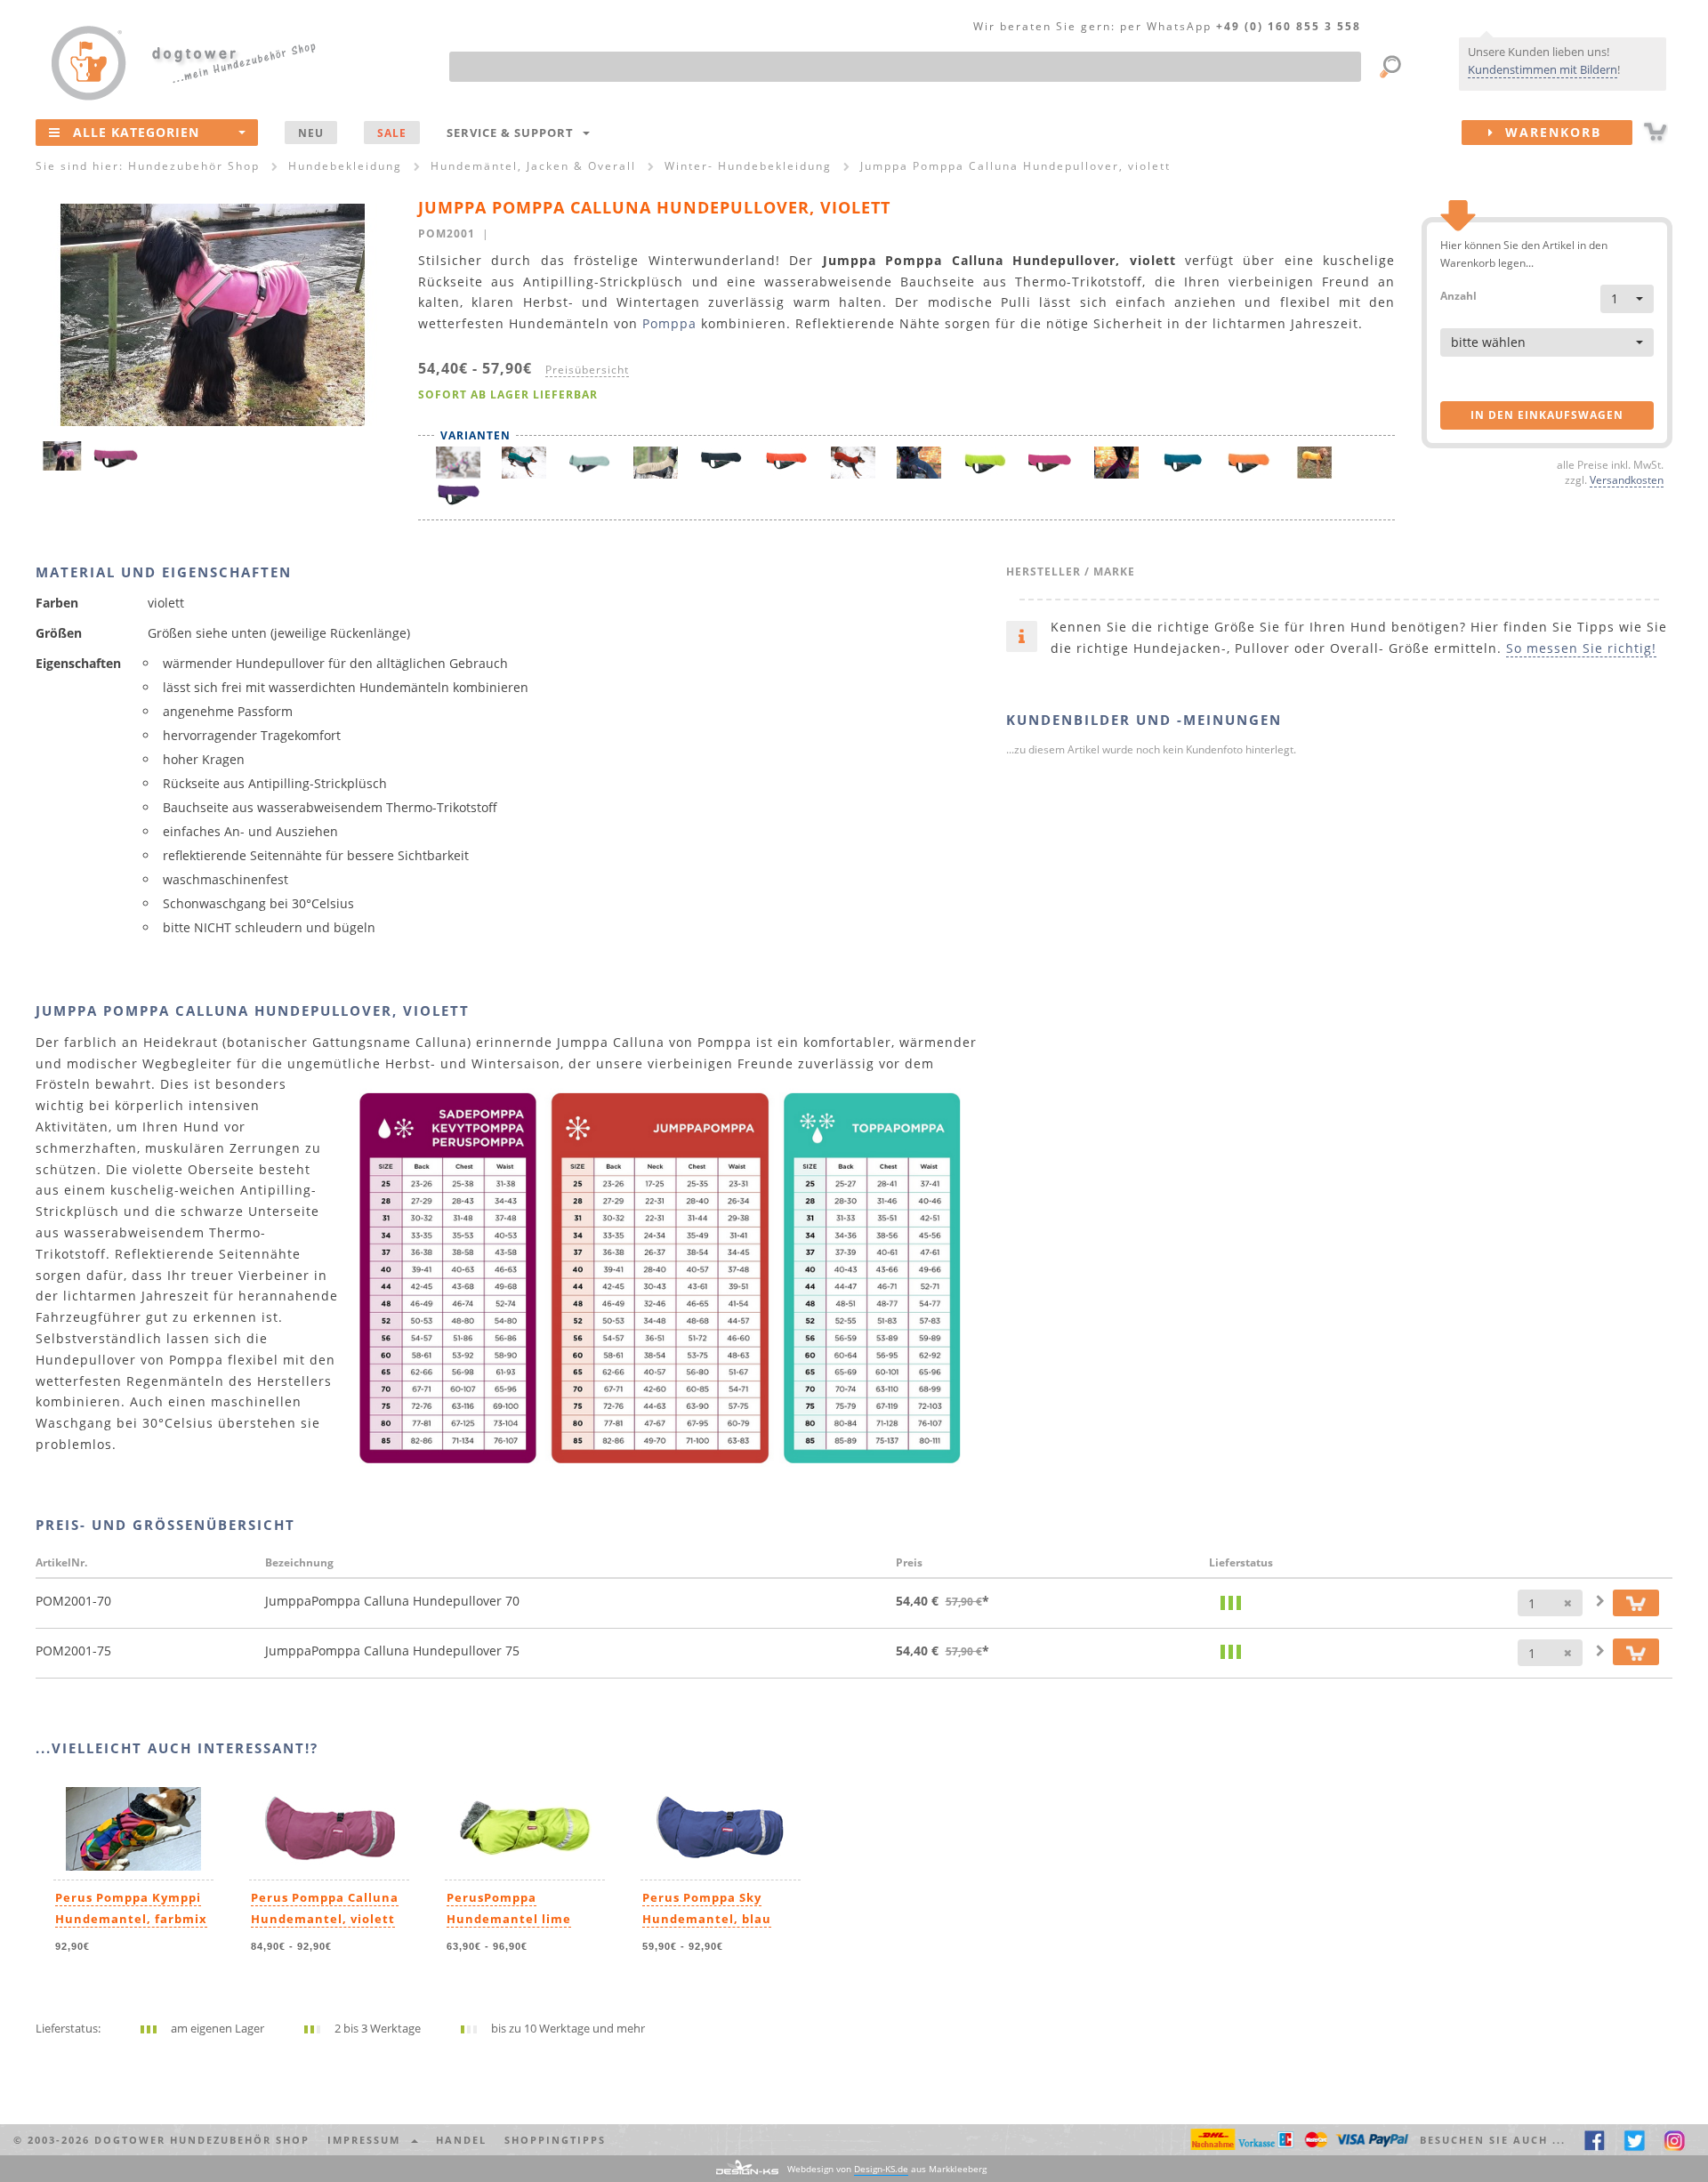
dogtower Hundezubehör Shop (202, 2140)
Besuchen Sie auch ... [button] (1493, 2140)
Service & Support (514, 133)
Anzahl (1458, 295)
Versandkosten (1627, 479)
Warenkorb (1548, 132)
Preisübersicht (587, 369)
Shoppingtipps (555, 2140)
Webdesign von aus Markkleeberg (887, 2169)
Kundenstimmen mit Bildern (1543, 69)
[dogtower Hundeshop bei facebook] (1595, 2140)
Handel (461, 2140)
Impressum (368, 2140)
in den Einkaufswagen (1547, 415)
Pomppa (669, 323)
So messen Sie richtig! (1581, 648)
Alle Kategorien (136, 132)
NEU (311, 133)
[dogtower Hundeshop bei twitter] (1635, 2140)
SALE (392, 133)
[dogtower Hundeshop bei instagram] (1675, 2140)
